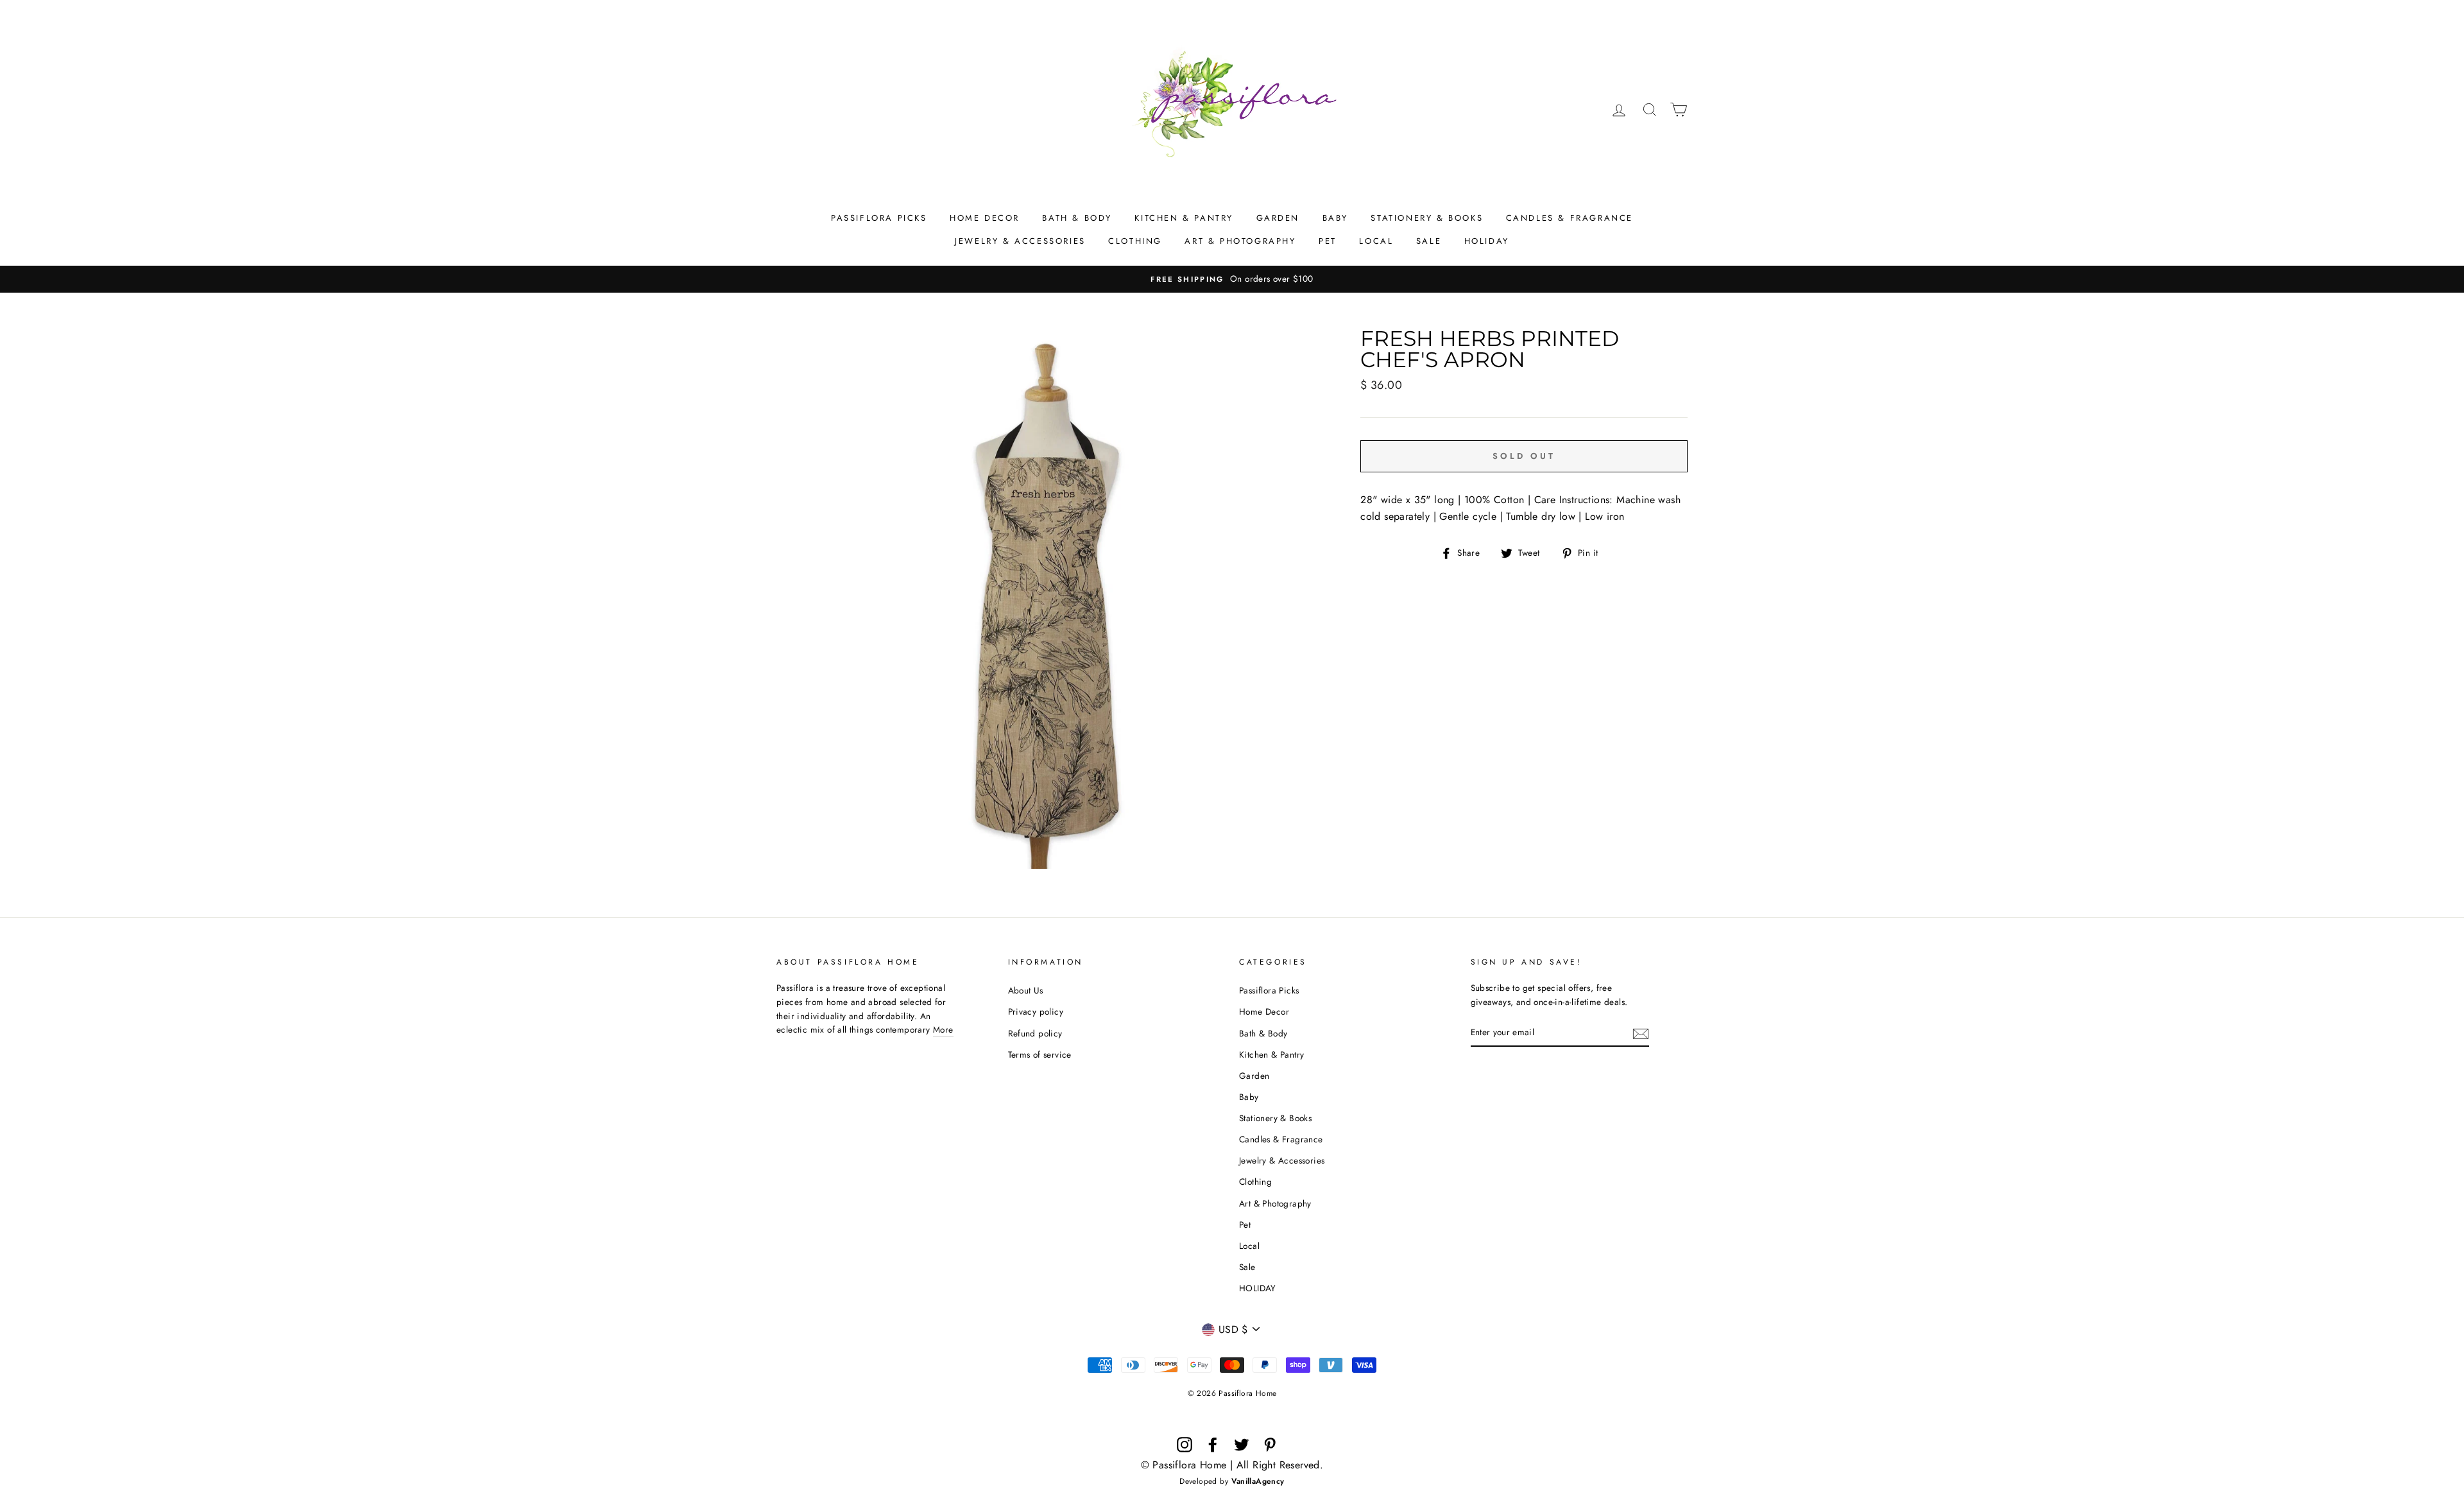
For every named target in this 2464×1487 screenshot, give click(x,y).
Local (1376, 241)
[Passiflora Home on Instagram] (1185, 1445)
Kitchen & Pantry (1184, 218)
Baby (1335, 218)
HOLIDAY (1487, 241)
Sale (1429, 241)
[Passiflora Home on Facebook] (1213, 1445)
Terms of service (1040, 1054)
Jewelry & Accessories (1020, 241)
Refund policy (1035, 1033)
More (943, 1029)
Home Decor (985, 218)
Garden (1278, 218)
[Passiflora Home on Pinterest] (1270, 1445)
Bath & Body (1077, 218)
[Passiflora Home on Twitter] (1242, 1445)
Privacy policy (1036, 1011)
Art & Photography (1240, 241)
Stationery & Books (1427, 218)
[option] (1232, 279)
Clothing (1135, 241)
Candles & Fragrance (1570, 218)
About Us (1026, 990)
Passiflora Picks (879, 218)
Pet (1328, 241)
